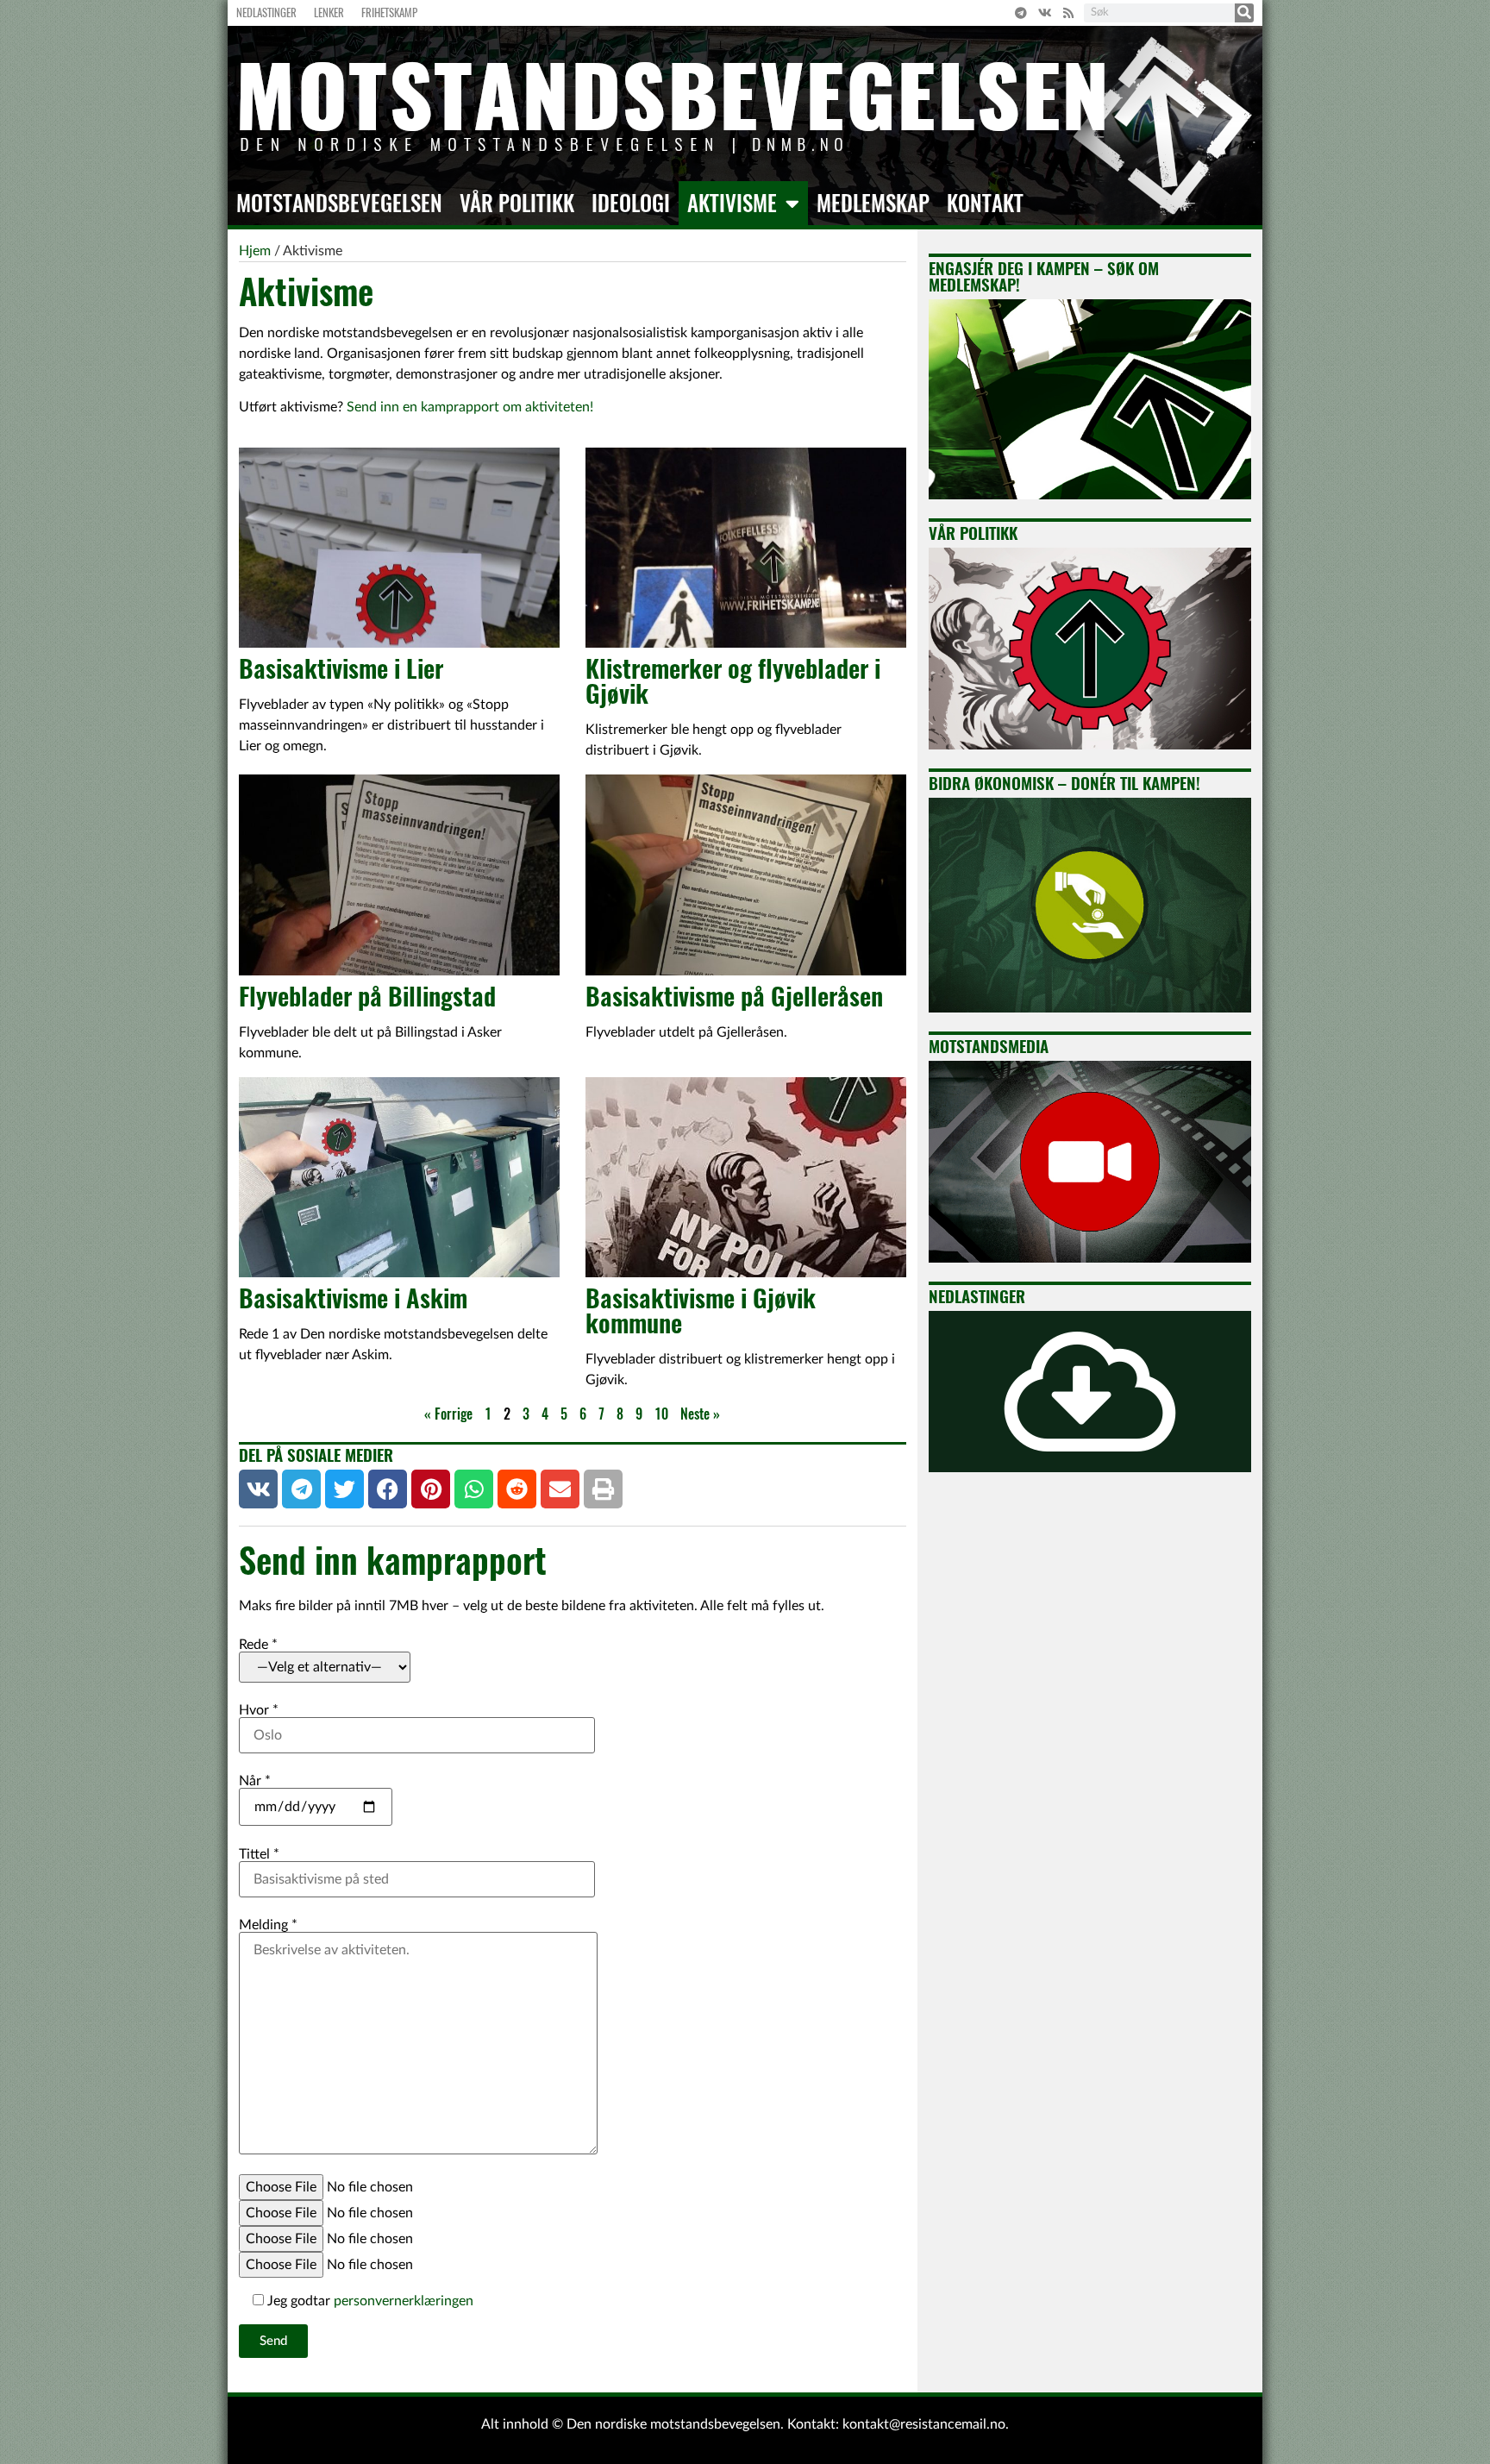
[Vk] (1045, 13)
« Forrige (448, 1414)
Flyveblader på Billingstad (367, 996)
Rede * (258, 1645)
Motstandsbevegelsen (339, 204)
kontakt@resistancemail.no (924, 2424)
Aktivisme (732, 204)
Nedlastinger (266, 13)
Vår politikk (517, 204)
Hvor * (259, 1710)
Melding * (268, 1925)
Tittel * (259, 1854)
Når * (255, 1781)
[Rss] (1068, 13)
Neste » (700, 1414)
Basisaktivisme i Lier (341, 668)
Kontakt (985, 204)
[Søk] (1244, 13)
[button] (258, 1489)
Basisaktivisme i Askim (353, 1298)
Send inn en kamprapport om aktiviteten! (470, 407)
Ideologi (631, 204)
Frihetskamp (389, 13)
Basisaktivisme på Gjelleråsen (734, 996)
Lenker (329, 13)
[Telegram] (1021, 13)
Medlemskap (873, 204)
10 (661, 1414)
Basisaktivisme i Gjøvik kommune (701, 1310)
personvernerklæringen (404, 2301)
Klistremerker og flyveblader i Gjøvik (733, 681)
